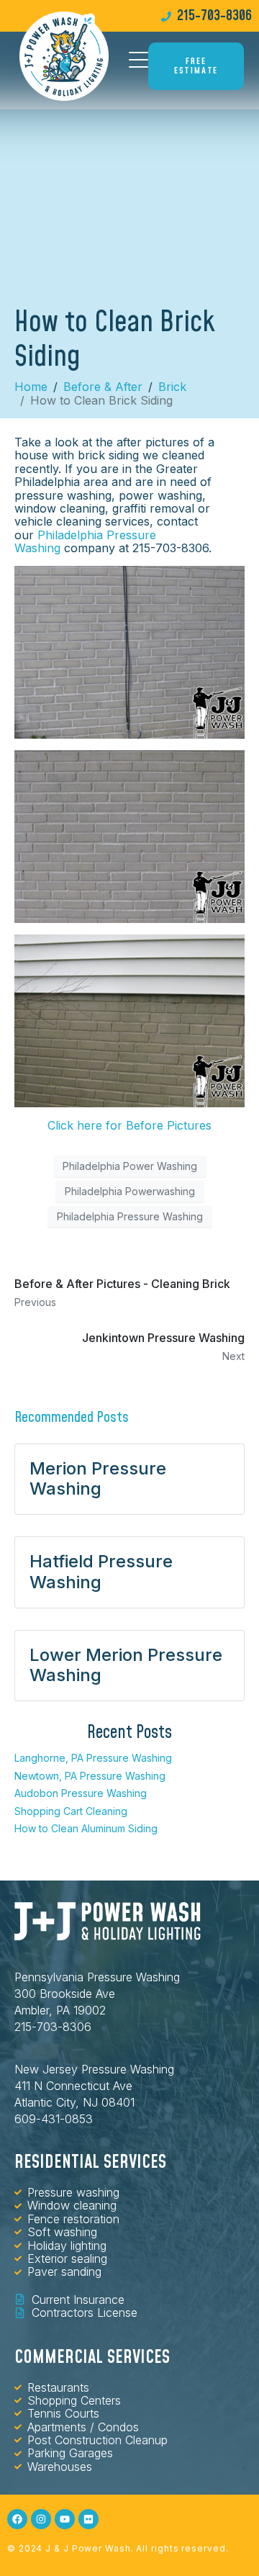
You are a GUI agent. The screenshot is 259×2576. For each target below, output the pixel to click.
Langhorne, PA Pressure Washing (93, 1758)
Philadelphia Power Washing (130, 1166)
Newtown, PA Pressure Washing (90, 1776)
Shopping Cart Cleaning (71, 1811)
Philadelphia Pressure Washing (85, 541)
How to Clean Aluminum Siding (86, 1828)
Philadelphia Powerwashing (130, 1191)
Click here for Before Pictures (129, 1125)
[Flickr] (88, 2519)
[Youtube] (65, 2519)
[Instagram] (41, 2519)
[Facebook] (17, 2519)
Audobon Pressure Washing (81, 1793)
